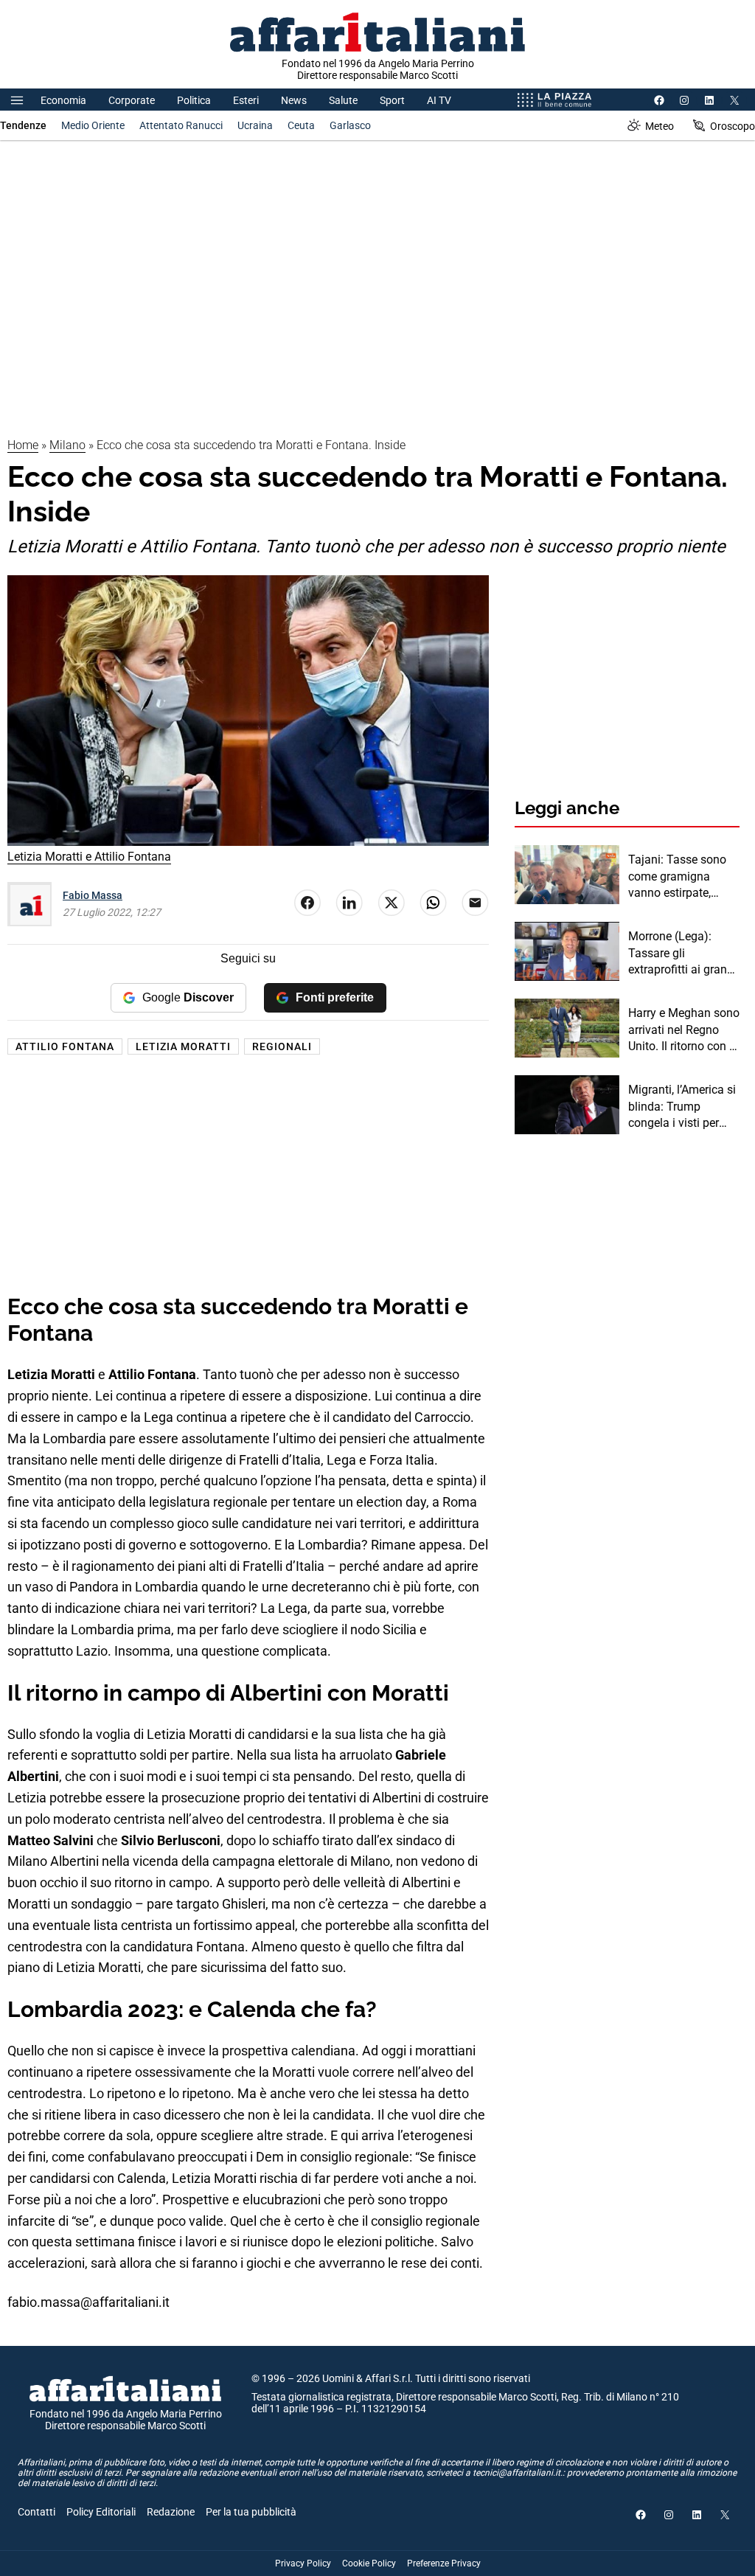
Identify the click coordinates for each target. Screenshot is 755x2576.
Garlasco (350, 125)
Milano (67, 445)
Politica (194, 100)
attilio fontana (65, 1046)
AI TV (439, 100)
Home (23, 445)
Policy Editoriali (101, 2512)
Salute (343, 100)
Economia (63, 100)
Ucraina (255, 125)
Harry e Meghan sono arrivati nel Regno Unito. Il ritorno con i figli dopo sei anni (684, 1030)
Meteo (660, 126)
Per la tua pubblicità (251, 2512)
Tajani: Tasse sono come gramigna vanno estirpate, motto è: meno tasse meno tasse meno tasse (681, 877)
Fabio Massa (93, 895)
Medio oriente (93, 125)
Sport (392, 100)
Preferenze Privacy (444, 2563)
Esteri (246, 100)
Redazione (171, 2512)
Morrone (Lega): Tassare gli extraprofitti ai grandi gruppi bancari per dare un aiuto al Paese (682, 954)
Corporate (132, 100)
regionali (282, 1046)
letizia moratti (183, 1046)
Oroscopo (733, 126)
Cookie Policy (369, 2563)
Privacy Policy (303, 2563)
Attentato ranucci (181, 125)
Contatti (36, 2512)
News (294, 100)
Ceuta (301, 125)
